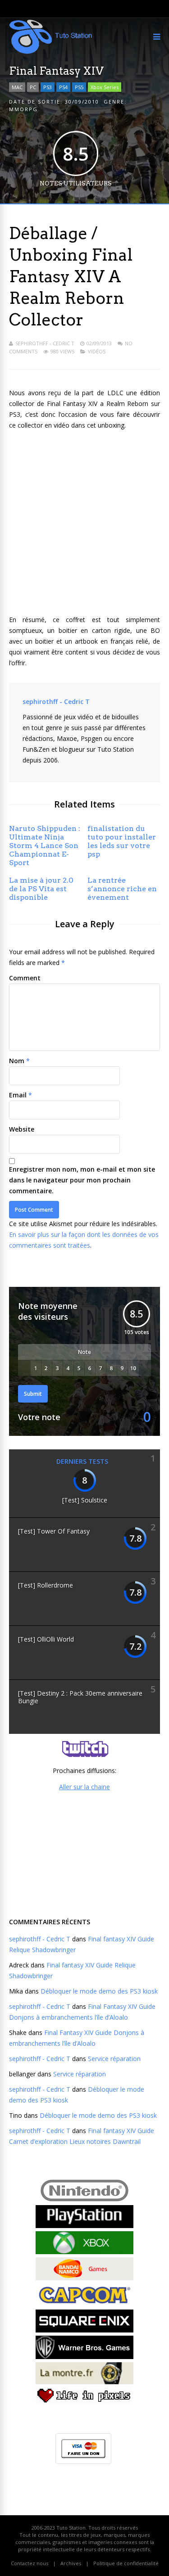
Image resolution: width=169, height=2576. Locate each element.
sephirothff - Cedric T (45, 343)
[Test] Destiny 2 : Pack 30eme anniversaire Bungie (80, 1697)
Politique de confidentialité (126, 2563)
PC (33, 87)
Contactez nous (30, 2563)
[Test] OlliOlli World (46, 1639)
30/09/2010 (82, 102)
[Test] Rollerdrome (46, 1585)
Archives (71, 2563)
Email (18, 1095)
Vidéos (97, 351)
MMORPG (23, 109)
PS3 (48, 87)
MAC (17, 87)
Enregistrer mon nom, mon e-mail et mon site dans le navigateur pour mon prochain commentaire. (82, 1180)
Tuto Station (71, 2528)
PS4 (63, 87)
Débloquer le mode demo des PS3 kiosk (99, 1991)
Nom (17, 1061)
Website (22, 1129)
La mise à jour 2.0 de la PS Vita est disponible (41, 889)
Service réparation (114, 2059)
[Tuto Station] (51, 52)
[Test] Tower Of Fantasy (54, 1531)
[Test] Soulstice (85, 1500)
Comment (25, 978)
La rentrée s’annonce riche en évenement (122, 889)
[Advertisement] (85, 1853)
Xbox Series (105, 87)
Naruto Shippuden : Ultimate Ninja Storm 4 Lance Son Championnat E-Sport (45, 846)
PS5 (79, 87)
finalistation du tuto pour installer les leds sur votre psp (122, 841)
